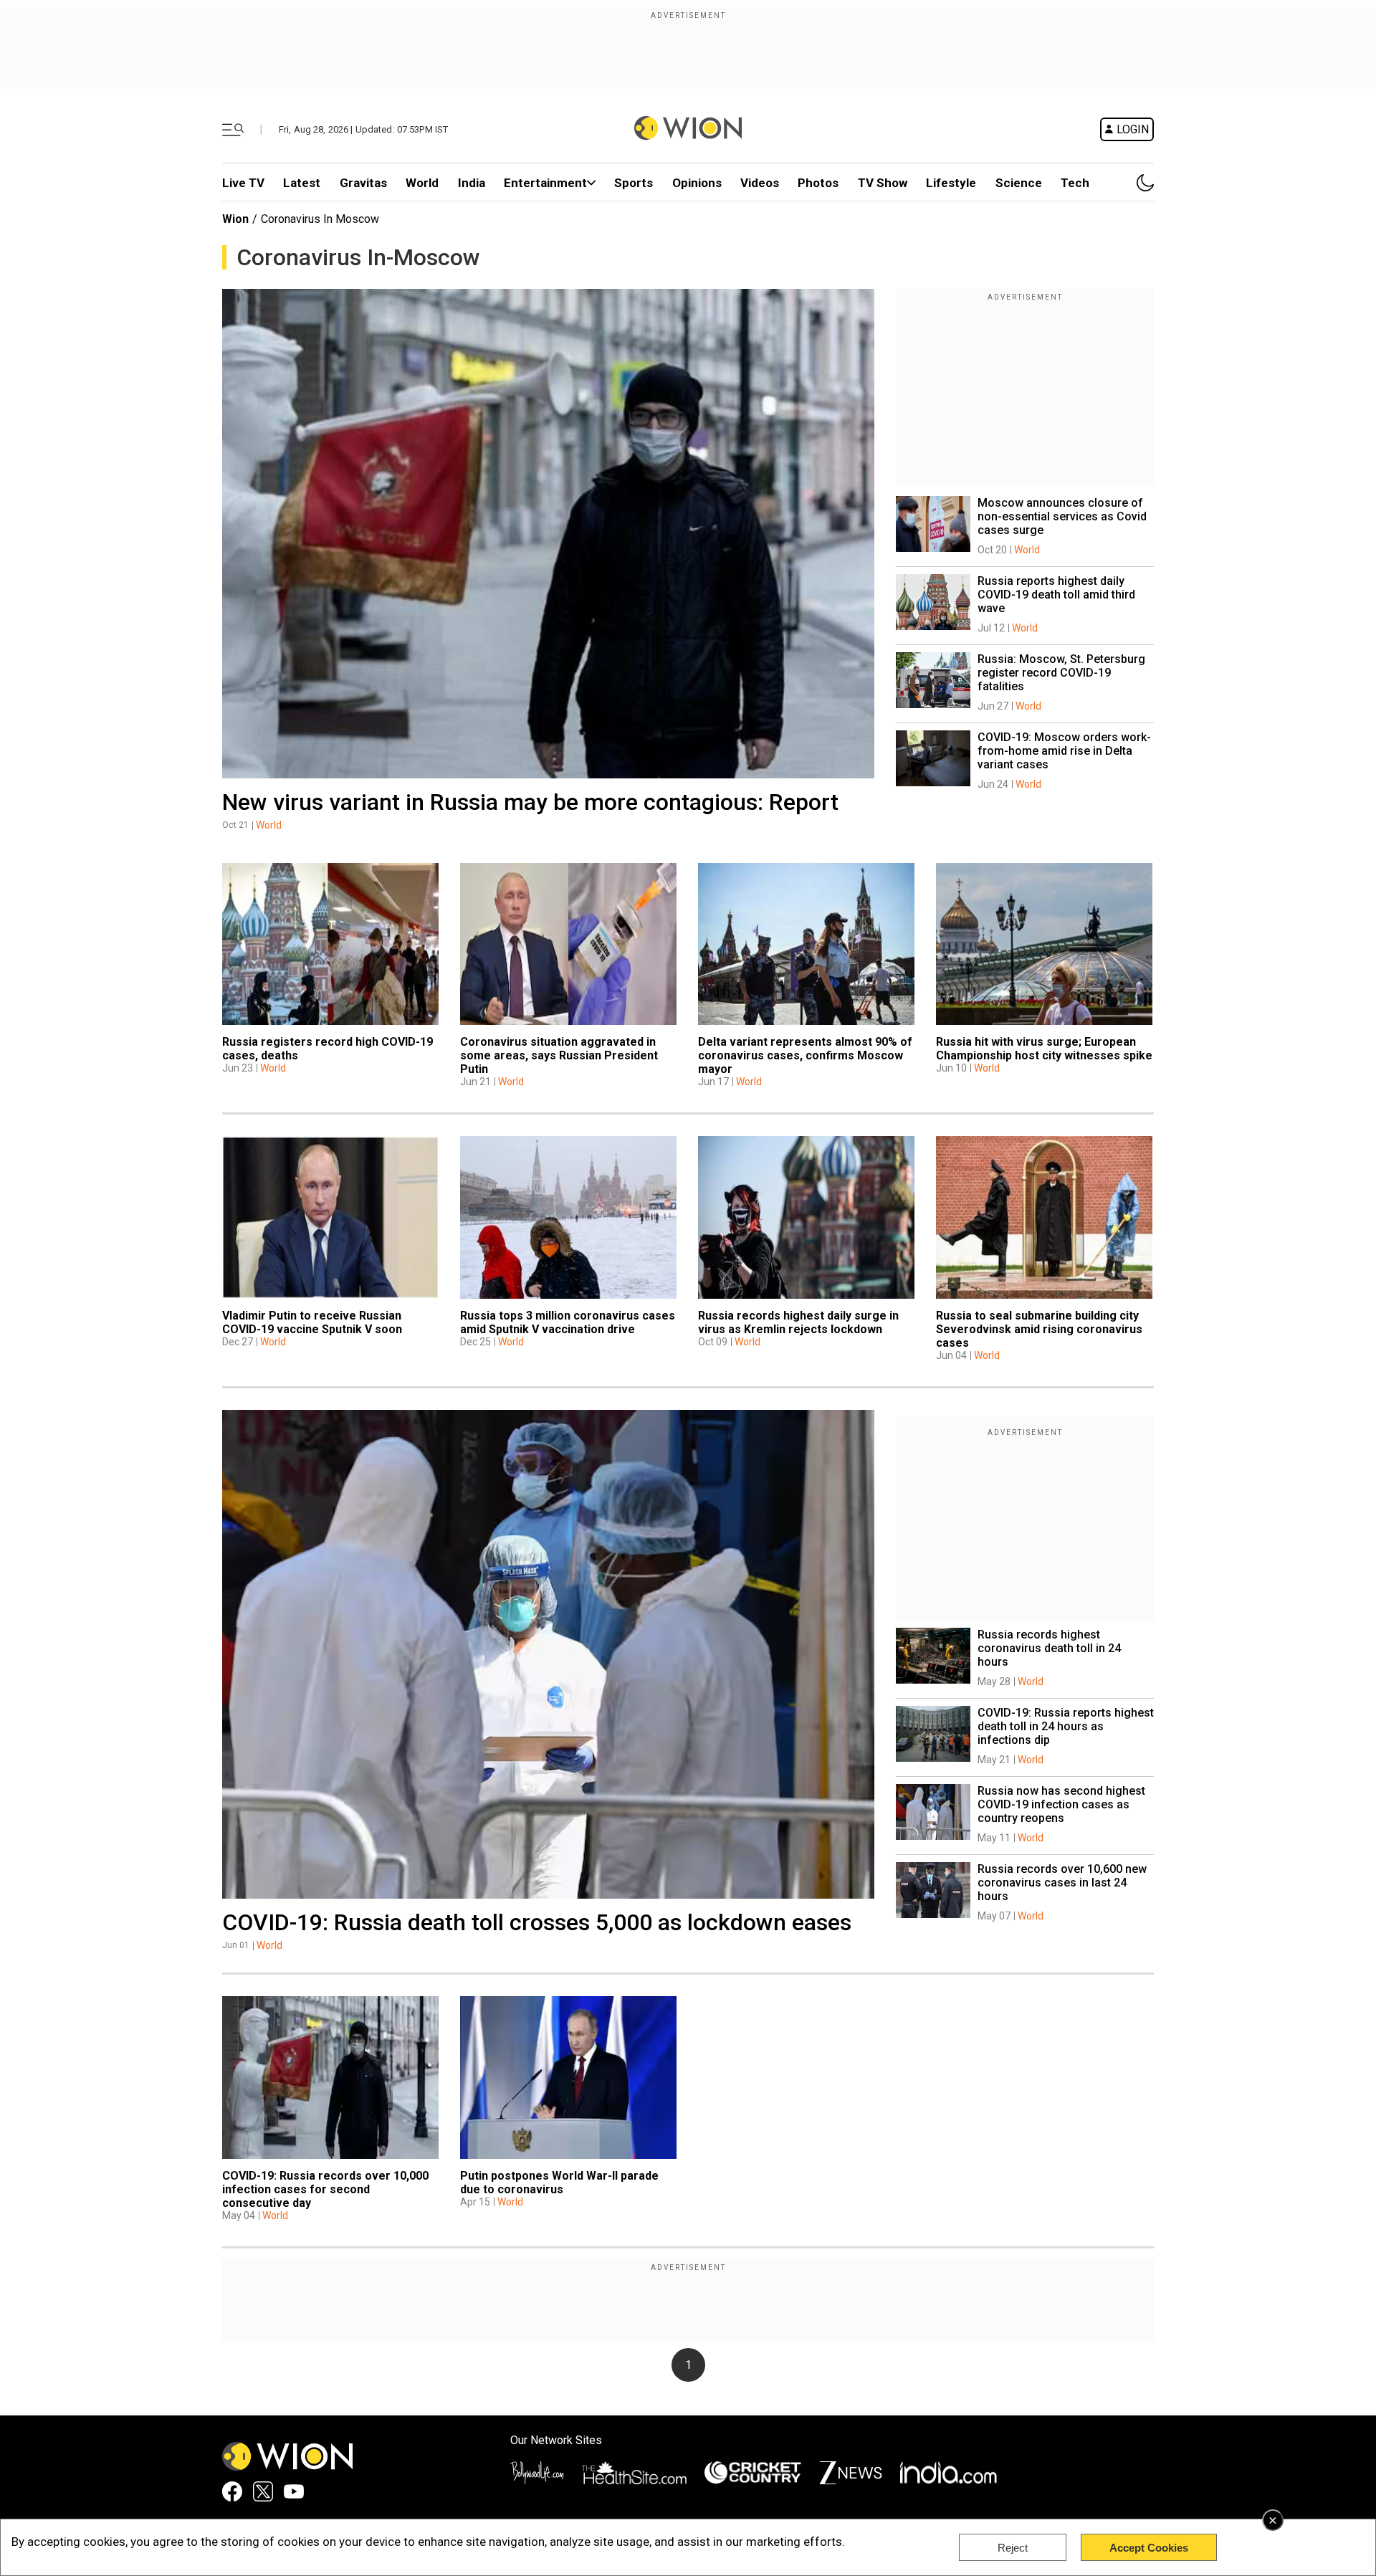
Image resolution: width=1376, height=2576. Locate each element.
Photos (818, 183)
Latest (302, 183)
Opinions (697, 183)
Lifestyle (951, 183)
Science (1019, 183)
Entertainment (545, 183)
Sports (634, 183)
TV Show (883, 183)
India (472, 183)
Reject (1013, 2548)
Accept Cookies (1149, 2548)
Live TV (243, 183)
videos (760, 183)
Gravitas (363, 183)
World (422, 183)
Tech (1075, 183)
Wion (235, 219)
